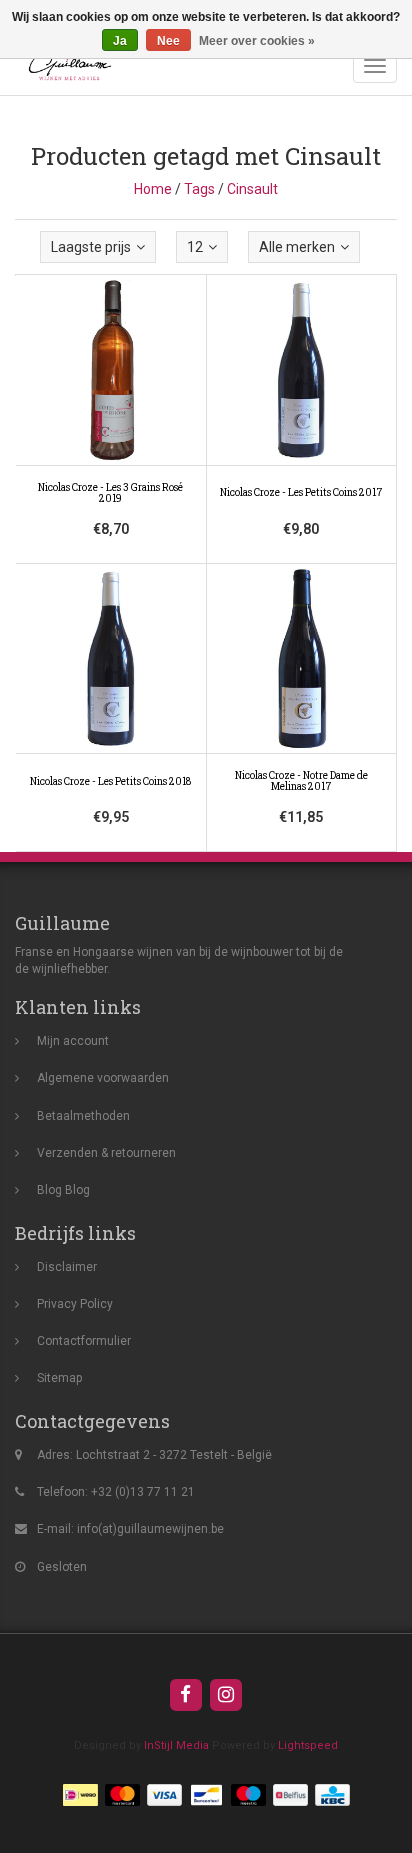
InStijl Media (176, 1745)
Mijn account (73, 1041)
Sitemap (59, 1378)
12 (195, 247)
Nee (168, 41)
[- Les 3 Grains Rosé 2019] (111, 420)
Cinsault (252, 189)
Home (153, 189)
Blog (49, 1190)
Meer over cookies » (257, 41)
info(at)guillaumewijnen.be (150, 1529)
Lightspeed (308, 1745)
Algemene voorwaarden (103, 1078)
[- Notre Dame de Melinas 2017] (302, 708)
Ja (120, 41)
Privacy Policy (75, 1304)
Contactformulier (84, 1341)
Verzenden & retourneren (106, 1153)
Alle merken (297, 247)
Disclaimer (67, 1267)
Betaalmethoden (83, 1116)
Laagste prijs (91, 247)
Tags (199, 189)
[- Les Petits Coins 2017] (302, 420)
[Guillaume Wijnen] (65, 66)
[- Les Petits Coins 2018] (111, 708)
